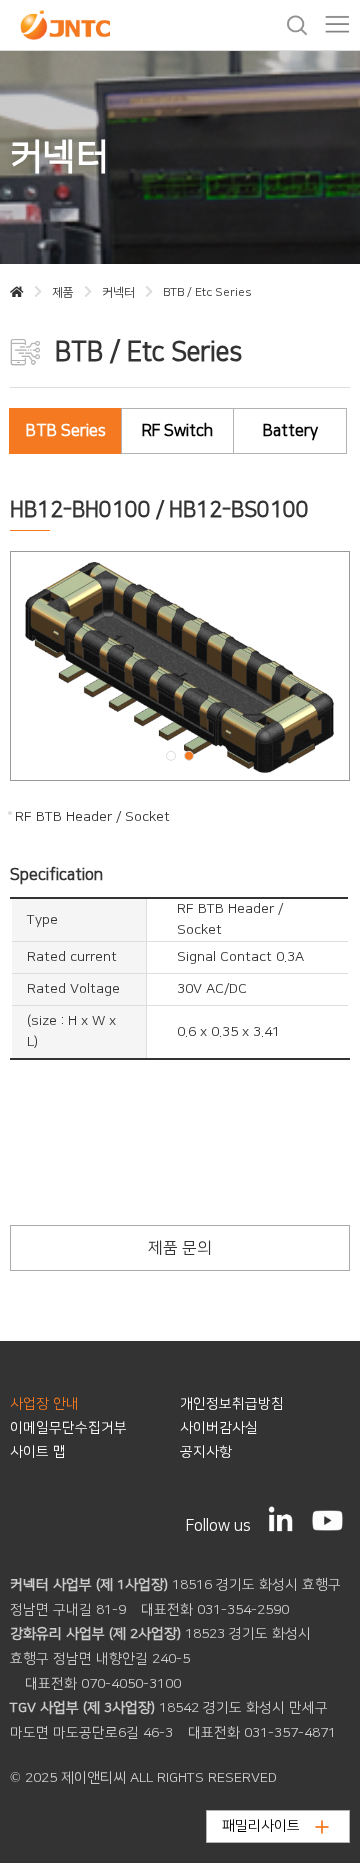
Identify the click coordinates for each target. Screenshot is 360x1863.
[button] (171, 756)
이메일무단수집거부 (68, 1428)
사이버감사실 (219, 1428)
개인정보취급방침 (232, 1404)
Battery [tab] (290, 431)
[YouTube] (327, 1520)
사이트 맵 (38, 1452)
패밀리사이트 (261, 1826)
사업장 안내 (44, 1404)
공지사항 (206, 1452)
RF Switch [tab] (177, 431)
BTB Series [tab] (66, 431)
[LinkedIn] (281, 1519)
